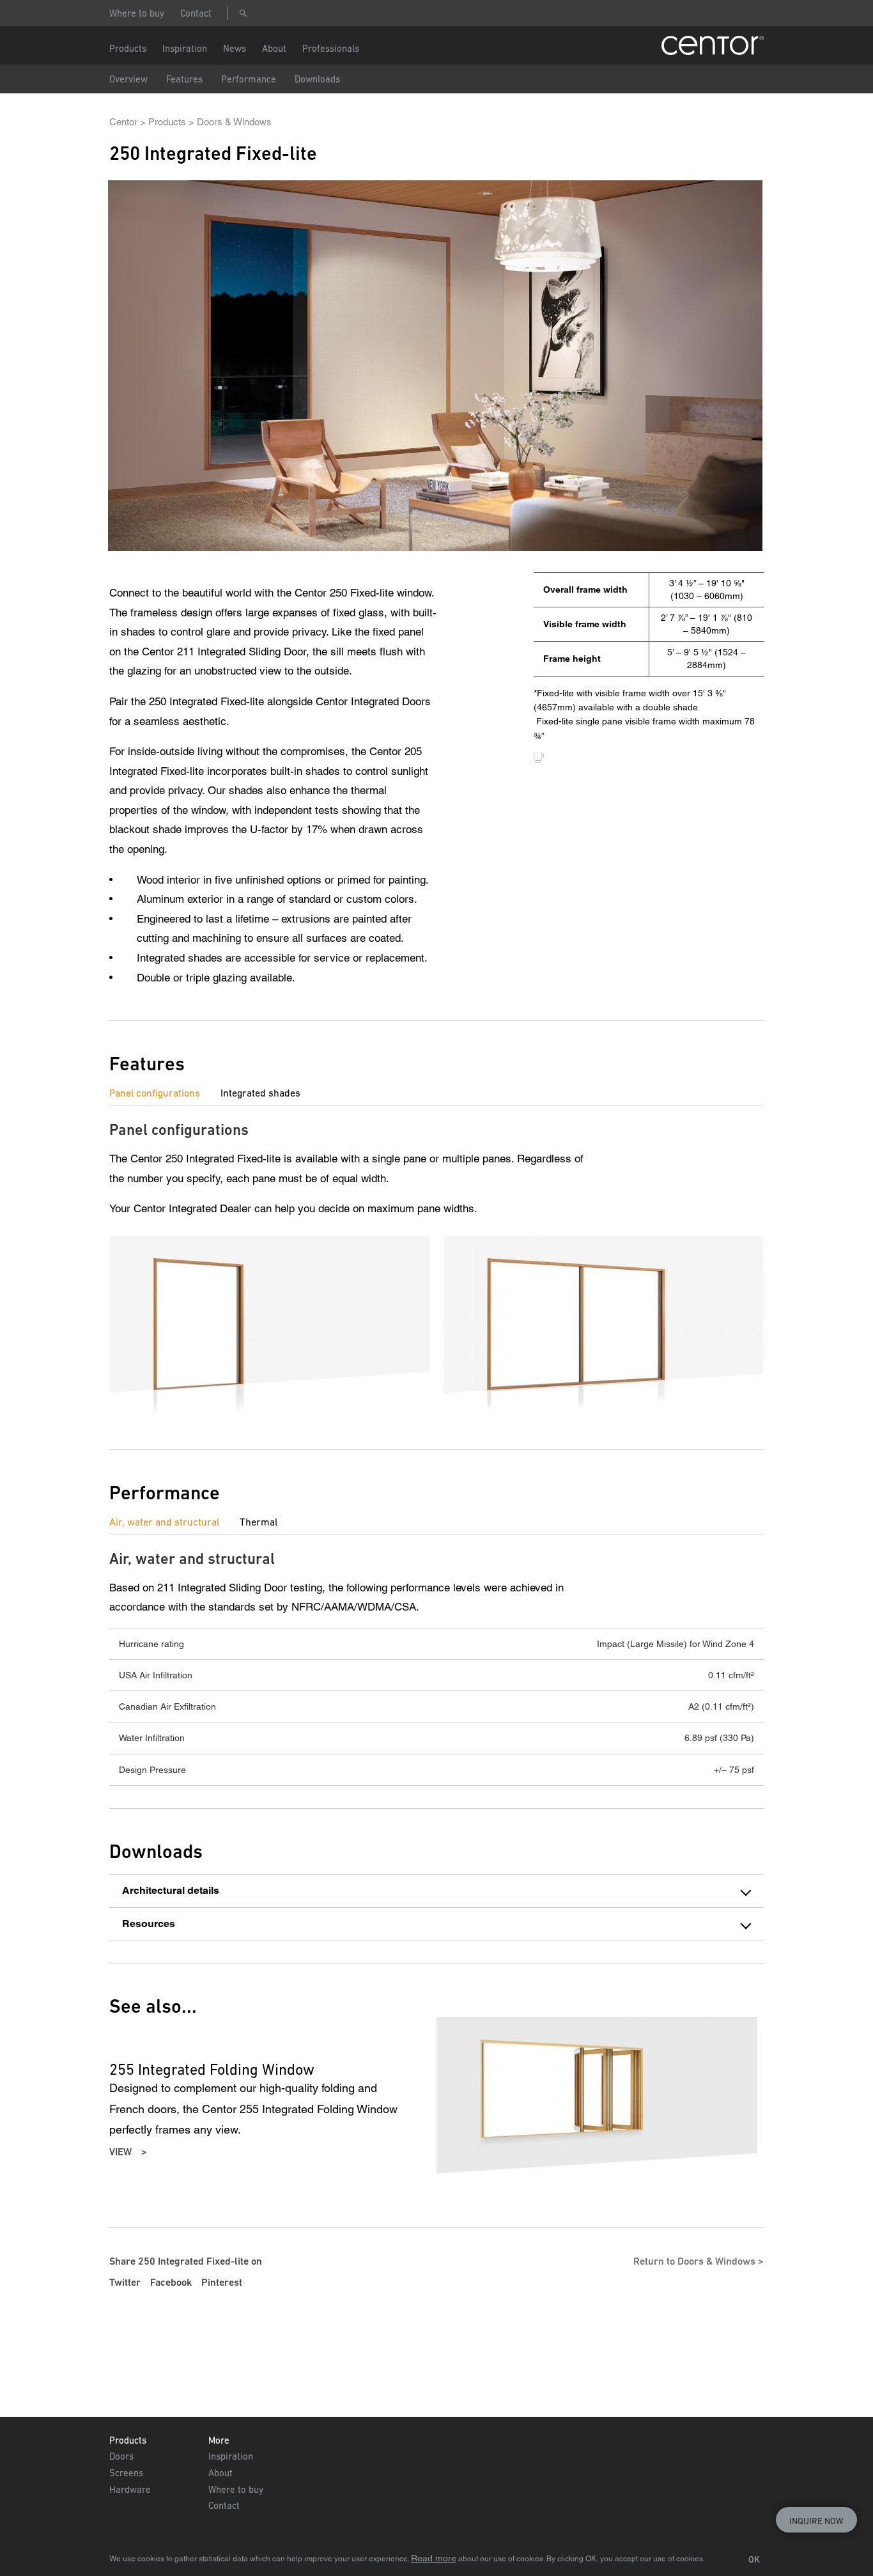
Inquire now (816, 2521)
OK (754, 2559)
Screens (126, 2473)
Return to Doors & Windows (694, 2261)
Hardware (130, 2489)
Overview (128, 79)
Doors (121, 2456)
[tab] (165, 1093)
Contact (196, 13)
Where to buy (137, 13)
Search (243, 13)
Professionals (331, 48)
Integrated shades (260, 1093)
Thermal (259, 1522)
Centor (123, 122)
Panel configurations (155, 1093)
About (274, 48)
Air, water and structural (164, 1522)
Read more (434, 2558)
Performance (249, 79)
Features (184, 79)
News (235, 48)
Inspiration (231, 2456)
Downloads (317, 79)
